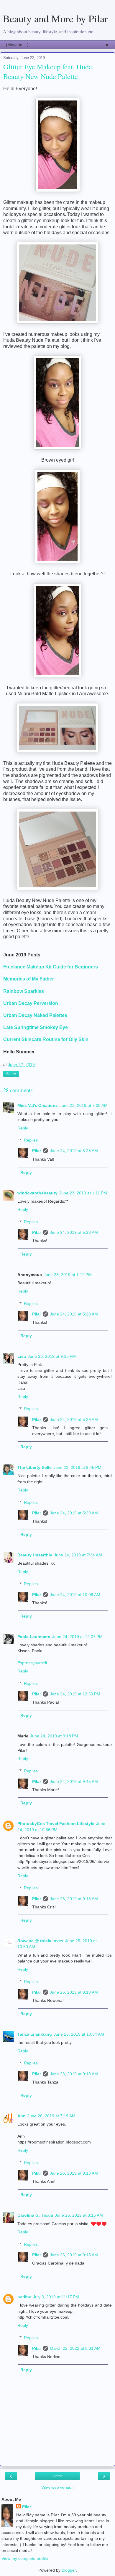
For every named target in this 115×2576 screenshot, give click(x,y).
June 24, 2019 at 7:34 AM (78, 1555)
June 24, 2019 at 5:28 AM (74, 1151)
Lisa (22, 1356)
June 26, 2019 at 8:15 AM (79, 2215)
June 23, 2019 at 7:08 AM (84, 1105)
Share (11, 1074)
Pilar (37, 1151)
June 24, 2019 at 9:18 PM (54, 1736)
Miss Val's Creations (38, 1105)
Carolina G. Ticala (35, 2215)
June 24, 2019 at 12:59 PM (75, 1694)
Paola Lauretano (34, 1637)
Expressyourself (32, 1663)
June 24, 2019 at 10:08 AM (75, 1595)
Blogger (69, 2570)
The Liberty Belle (34, 1467)
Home (58, 2476)
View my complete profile (25, 2558)
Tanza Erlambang (35, 2034)
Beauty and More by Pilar (55, 19)
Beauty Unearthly (35, 1555)
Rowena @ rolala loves (40, 1941)
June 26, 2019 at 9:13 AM (74, 1899)
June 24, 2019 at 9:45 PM (74, 1781)
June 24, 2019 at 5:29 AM (74, 1419)
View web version (57, 2487)
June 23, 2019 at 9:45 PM (77, 1467)
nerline (24, 2297)
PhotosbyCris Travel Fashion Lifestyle (56, 1824)
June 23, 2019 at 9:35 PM (52, 1356)
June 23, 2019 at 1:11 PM (83, 1193)
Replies (31, 1140)
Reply (23, 1128)
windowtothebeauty (37, 1193)
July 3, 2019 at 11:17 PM (56, 2297)
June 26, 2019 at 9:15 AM (74, 2255)
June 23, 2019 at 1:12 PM (68, 1275)
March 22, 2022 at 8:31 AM (75, 2348)
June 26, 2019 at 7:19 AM (51, 2116)
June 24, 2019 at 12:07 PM (77, 1637)
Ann (22, 2116)
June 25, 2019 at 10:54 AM (79, 2034)
